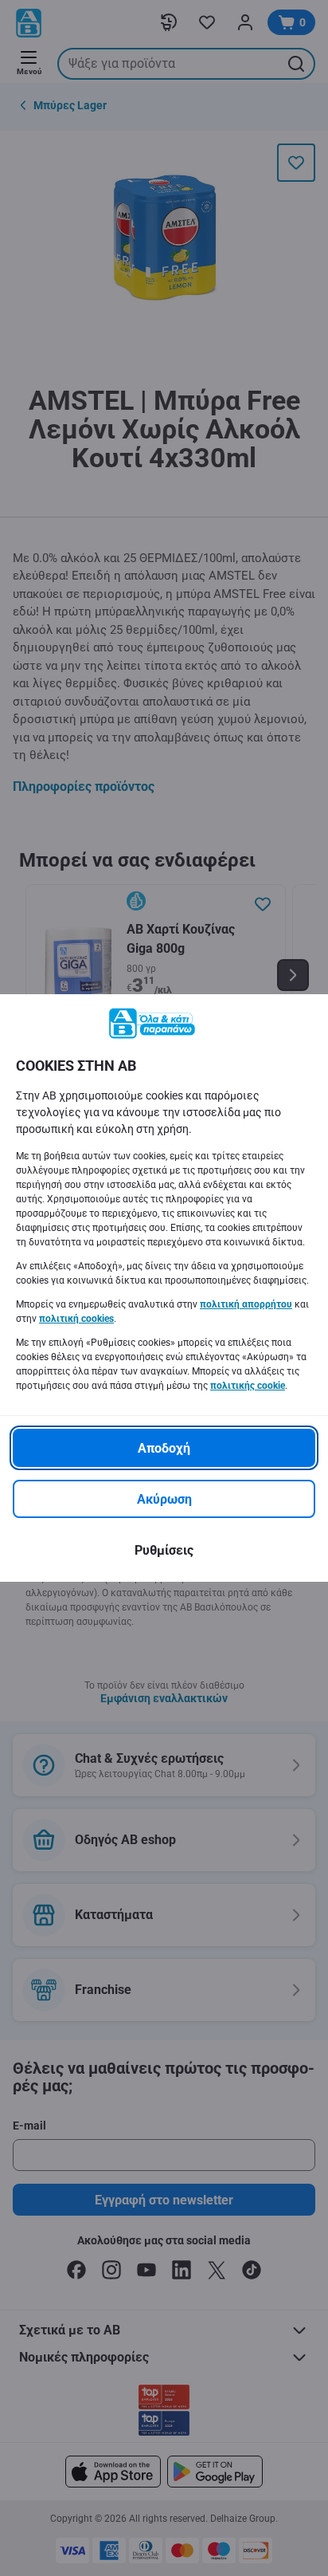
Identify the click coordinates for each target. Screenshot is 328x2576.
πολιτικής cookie (248, 1386)
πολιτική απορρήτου (246, 1304)
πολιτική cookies (76, 1319)
